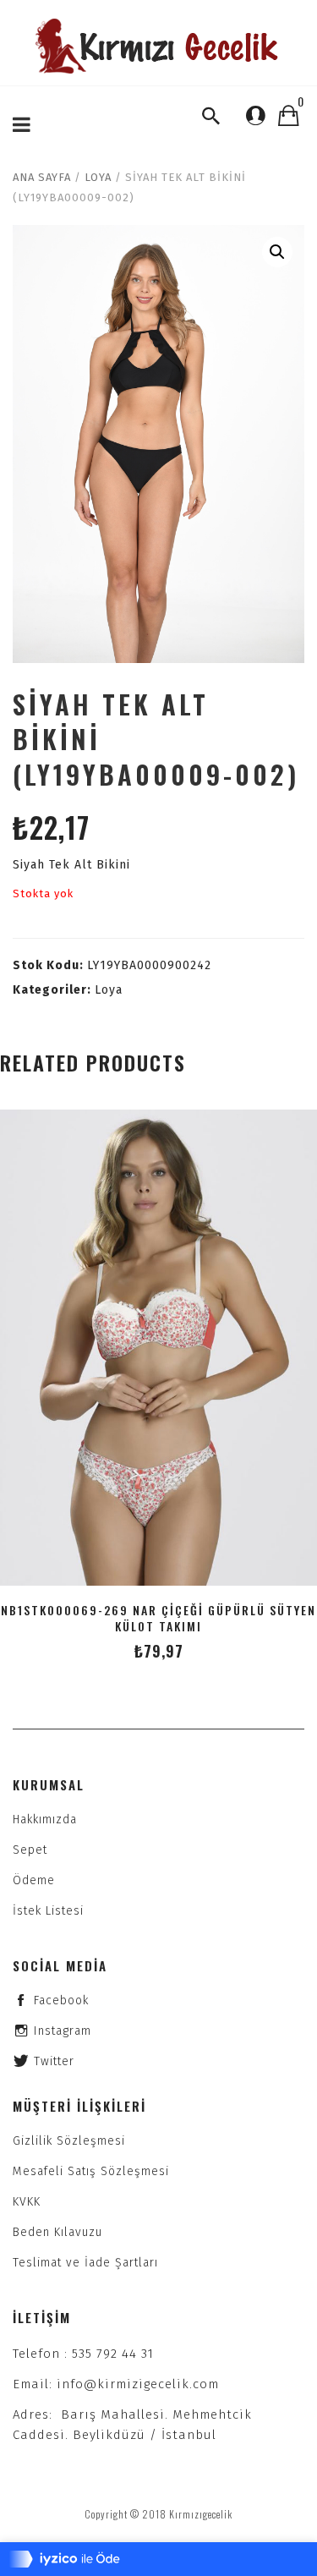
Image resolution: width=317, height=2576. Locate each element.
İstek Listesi (48, 1911)
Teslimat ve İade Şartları (85, 2263)
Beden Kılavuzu (57, 2232)
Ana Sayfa (42, 177)
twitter (54, 2061)
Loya (98, 177)
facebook (61, 2001)
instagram (63, 2031)
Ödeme (34, 1880)
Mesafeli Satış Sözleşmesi (91, 2171)
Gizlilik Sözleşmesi (69, 2141)
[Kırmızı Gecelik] (159, 46)
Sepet (30, 1850)
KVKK (27, 2202)
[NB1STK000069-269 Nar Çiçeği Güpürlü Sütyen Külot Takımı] (158, 1348)
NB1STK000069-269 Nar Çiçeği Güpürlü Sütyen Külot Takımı (158, 1618)
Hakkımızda (45, 1820)
